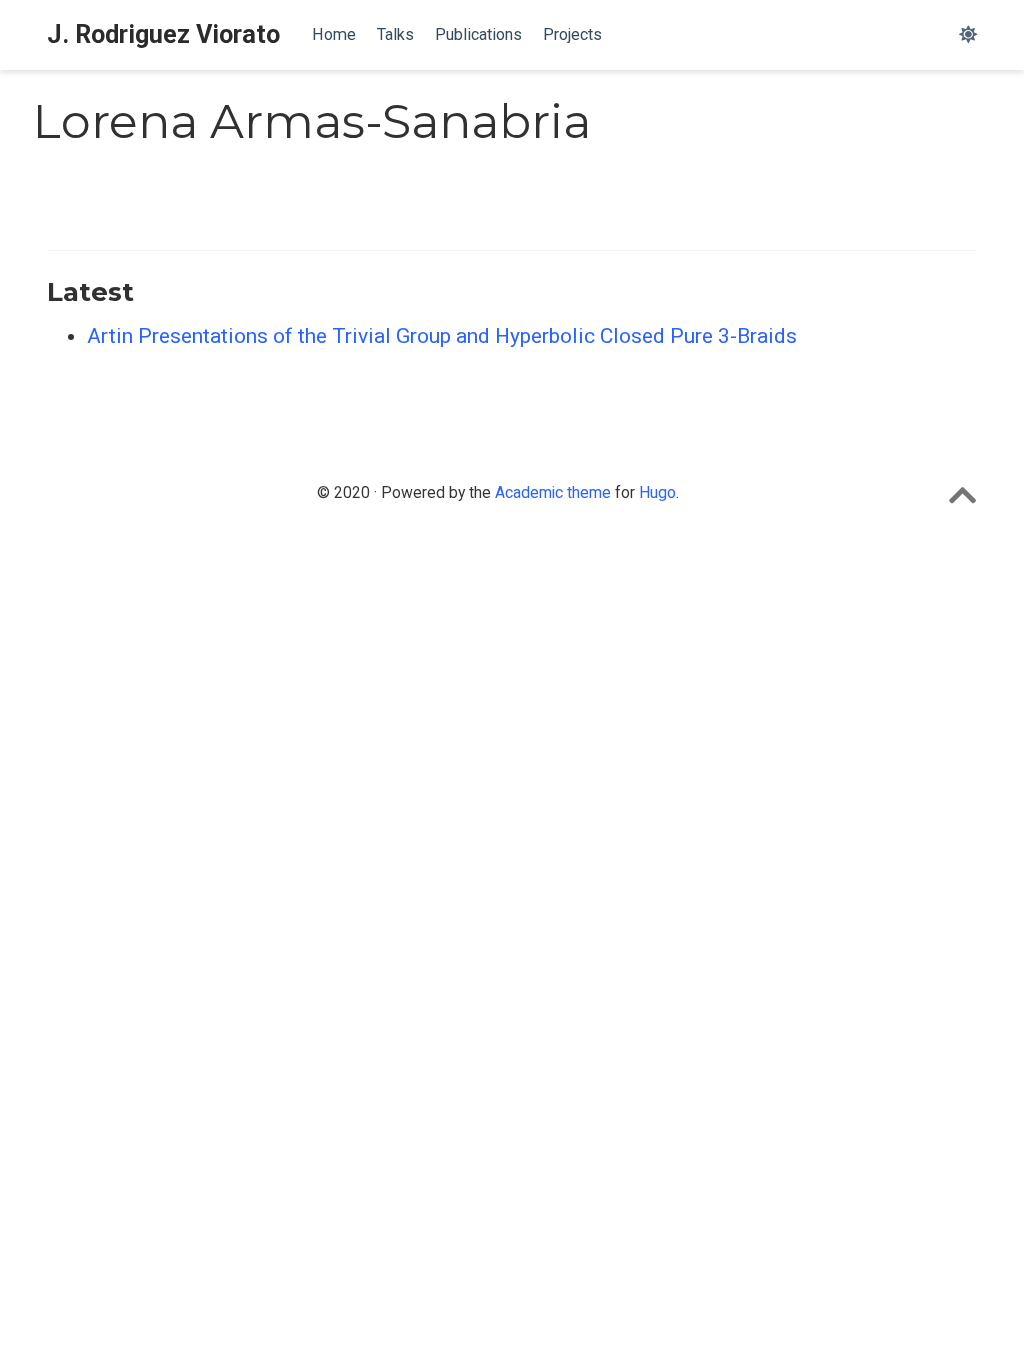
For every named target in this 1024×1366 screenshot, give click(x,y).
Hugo (657, 492)
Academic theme (553, 492)
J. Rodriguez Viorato (163, 34)
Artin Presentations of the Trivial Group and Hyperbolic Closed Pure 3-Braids (442, 336)
